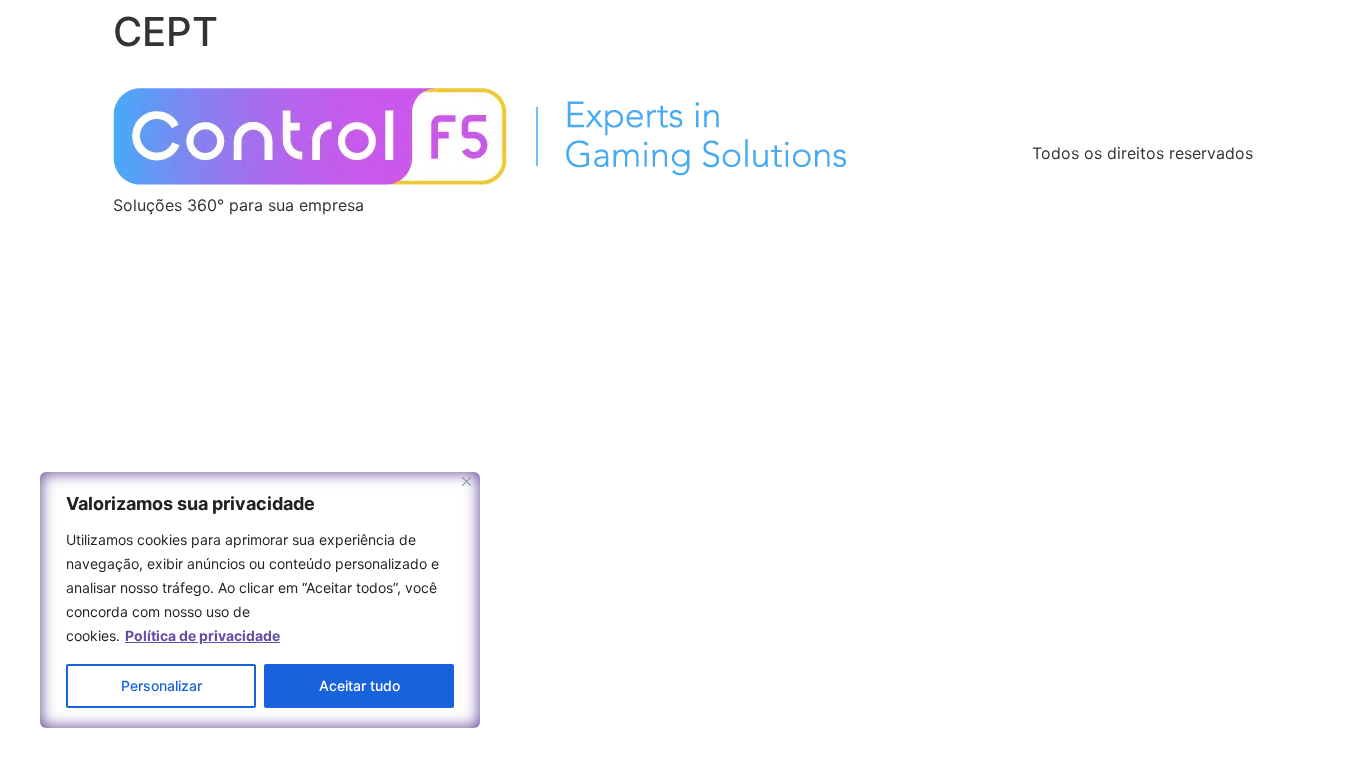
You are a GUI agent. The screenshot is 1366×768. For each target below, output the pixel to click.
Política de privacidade (202, 635)
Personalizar (161, 685)
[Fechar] (466, 481)
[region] (260, 600)
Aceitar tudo (359, 685)
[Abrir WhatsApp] (1316, 717)
